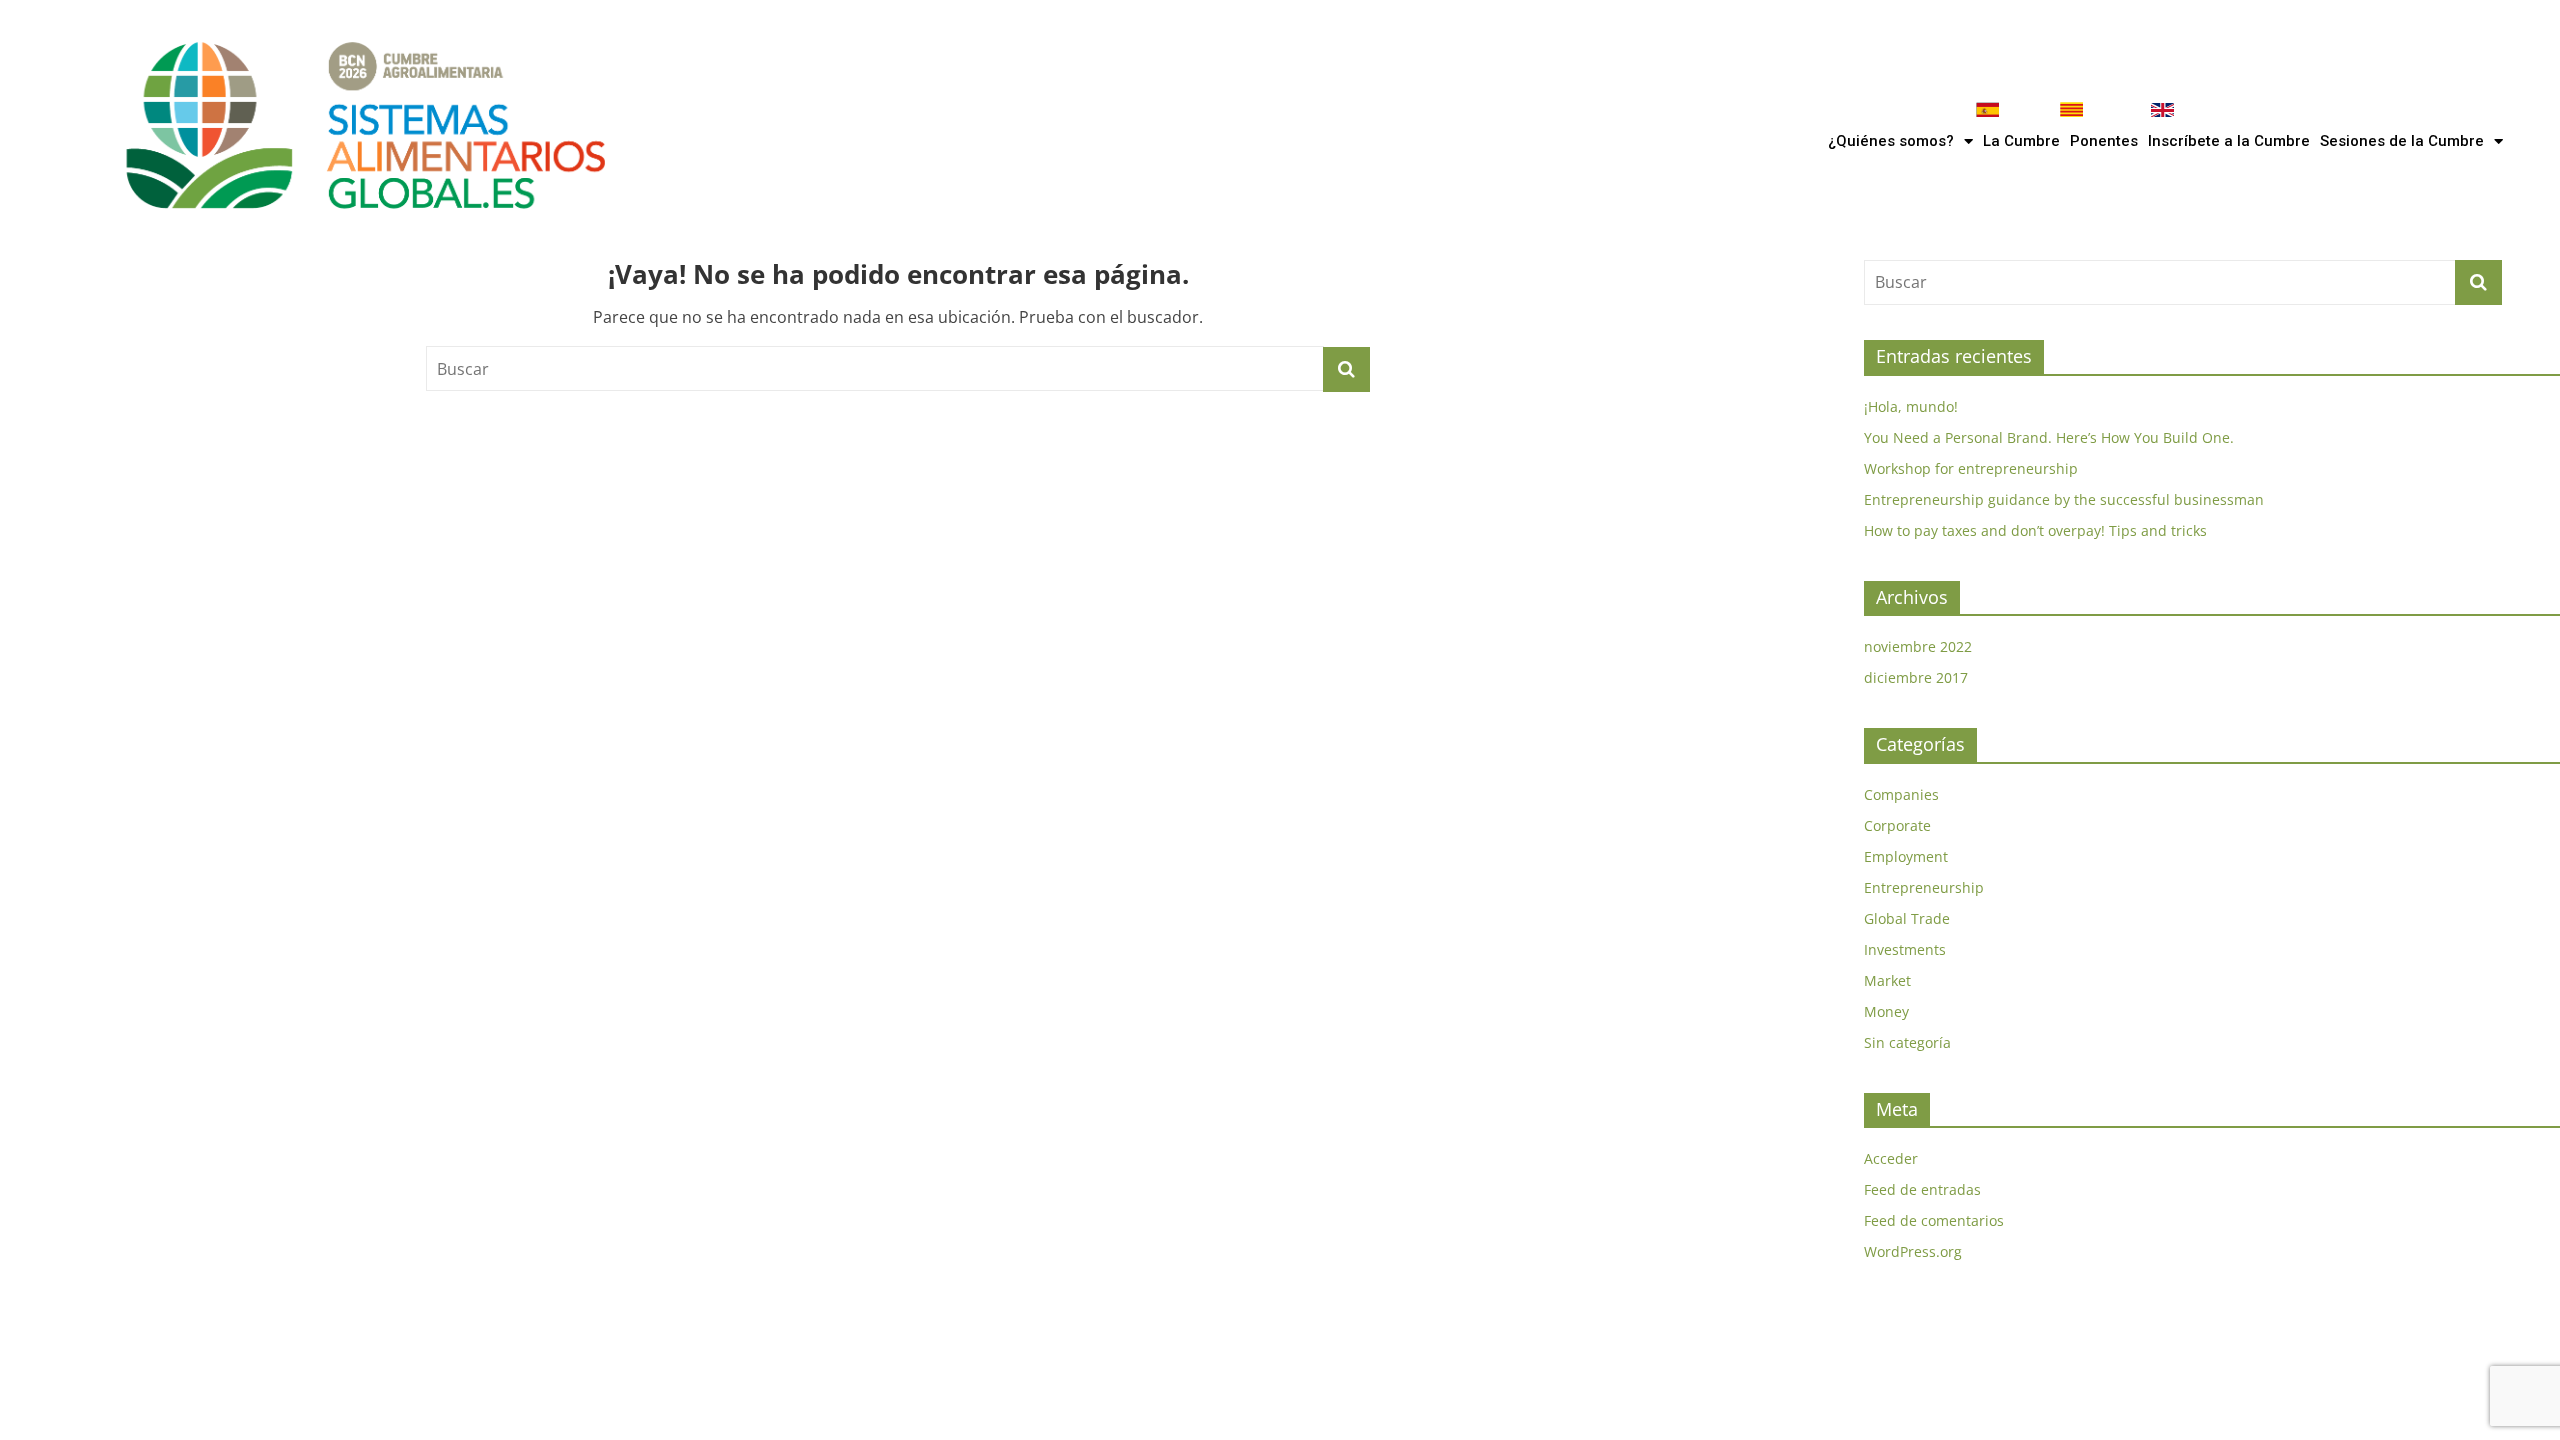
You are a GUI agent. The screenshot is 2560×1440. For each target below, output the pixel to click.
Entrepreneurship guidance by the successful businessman (2064, 499)
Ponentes (2104, 141)
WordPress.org (1913, 1251)
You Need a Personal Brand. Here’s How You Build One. (2049, 437)
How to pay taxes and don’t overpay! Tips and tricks (2035, 530)
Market (1887, 980)
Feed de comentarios (1934, 1220)
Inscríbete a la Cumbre (2229, 141)
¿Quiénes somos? (1891, 141)
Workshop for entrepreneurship (1971, 468)
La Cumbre (2021, 141)
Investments (1905, 949)
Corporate (1897, 825)
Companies (1901, 794)
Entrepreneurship (1924, 887)
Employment (1906, 856)
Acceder (1891, 1158)
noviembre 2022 (1918, 646)
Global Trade (1907, 918)
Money (1886, 1011)
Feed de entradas (1922, 1189)
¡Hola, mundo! (1911, 406)
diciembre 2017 (1916, 677)
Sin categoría (1907, 1042)
